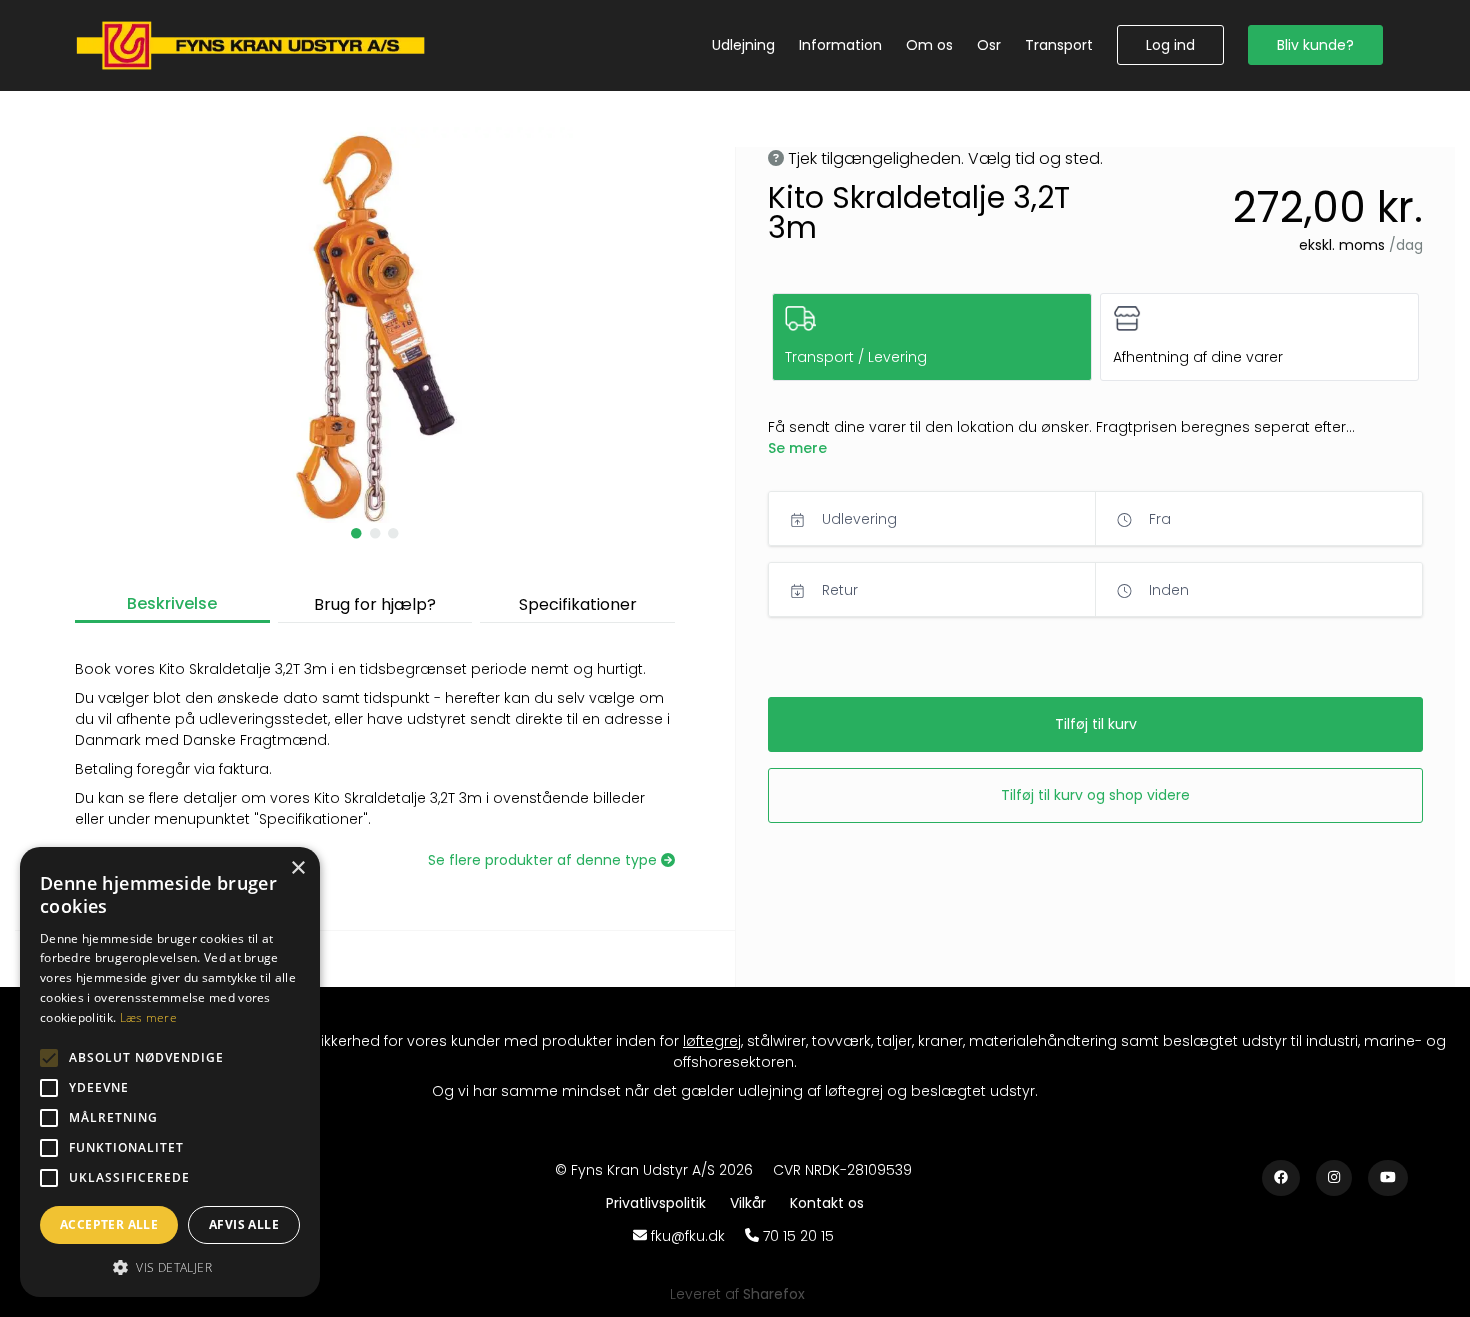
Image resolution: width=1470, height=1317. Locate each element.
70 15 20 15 (798, 1236)
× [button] (297, 868)
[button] (1170, 45)
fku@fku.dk (688, 1236)
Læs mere (148, 1017)
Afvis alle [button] (244, 1224)
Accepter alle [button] (109, 1224)
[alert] (170, 1072)
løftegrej (712, 1041)
